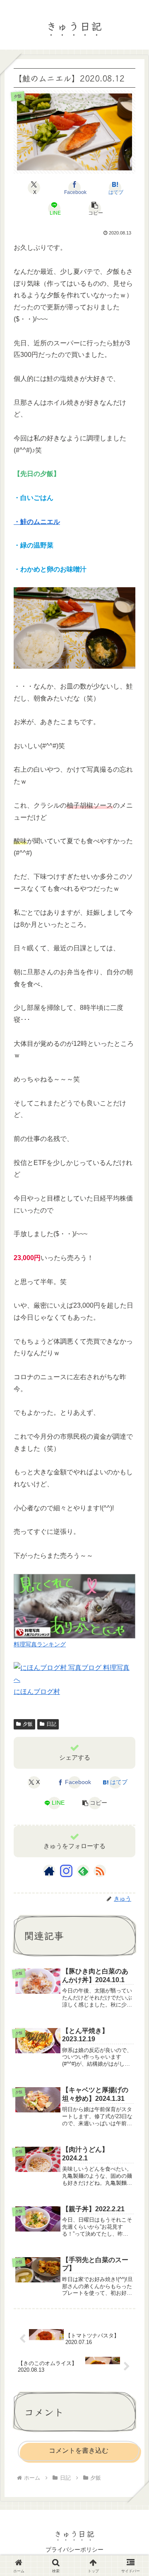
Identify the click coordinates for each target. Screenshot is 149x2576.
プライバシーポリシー (74, 2550)
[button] (95, 208)
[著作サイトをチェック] (49, 1871)
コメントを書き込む (79, 2450)
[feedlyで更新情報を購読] (83, 1871)
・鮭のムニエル (37, 522)
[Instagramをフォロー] (66, 1871)
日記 (51, 1724)
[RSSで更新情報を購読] (100, 1871)
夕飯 (28, 1724)
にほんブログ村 (37, 1692)
